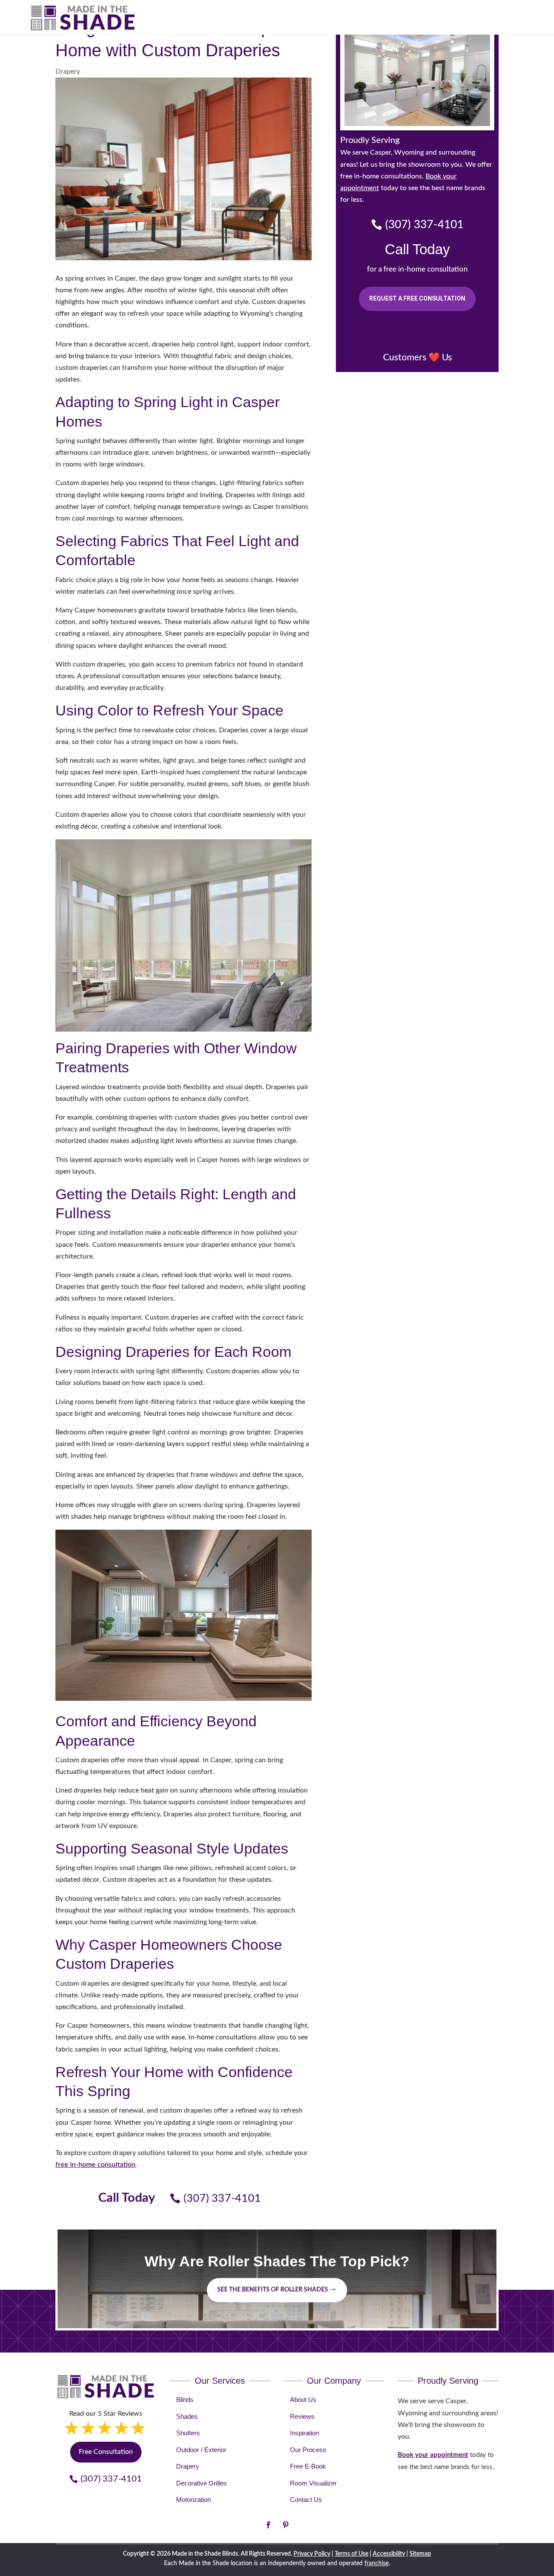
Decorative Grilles (201, 2483)
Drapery (68, 71)
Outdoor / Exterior (201, 2450)
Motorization (193, 2500)
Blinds (185, 2400)
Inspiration (304, 2433)
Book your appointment (433, 2455)
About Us (303, 2400)
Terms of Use (351, 2554)
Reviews (302, 2416)
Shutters (188, 2433)
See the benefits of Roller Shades (273, 2290)
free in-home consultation (95, 2165)
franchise (377, 2563)
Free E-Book (308, 2466)
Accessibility (389, 2554)
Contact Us (306, 2500)
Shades (187, 2416)
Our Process (308, 2450)
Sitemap (420, 2554)
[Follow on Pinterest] (286, 2525)
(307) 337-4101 (222, 2199)
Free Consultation (106, 2452)
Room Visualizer (313, 2483)
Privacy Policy (312, 2554)
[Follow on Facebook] (268, 2525)
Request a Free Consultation (417, 298)
